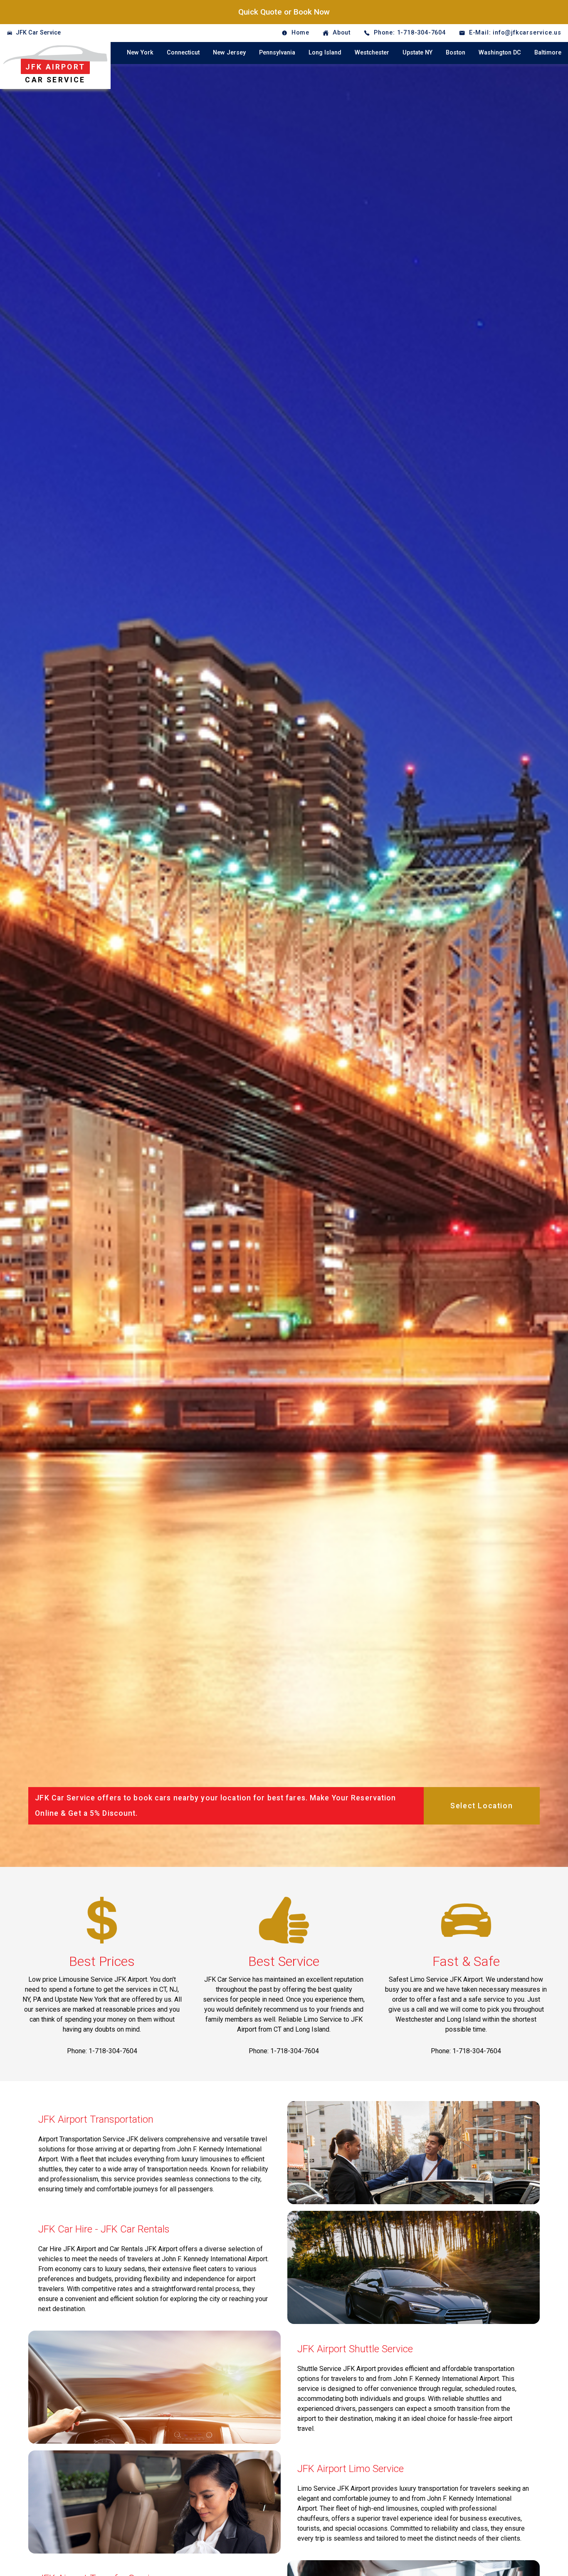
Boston (456, 53)
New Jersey (229, 53)
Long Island (325, 53)
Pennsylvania (277, 53)
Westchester (372, 53)
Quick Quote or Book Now (284, 12)
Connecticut (183, 53)
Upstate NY (417, 53)
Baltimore (548, 53)
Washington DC (500, 53)
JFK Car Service (38, 33)
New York (140, 53)
